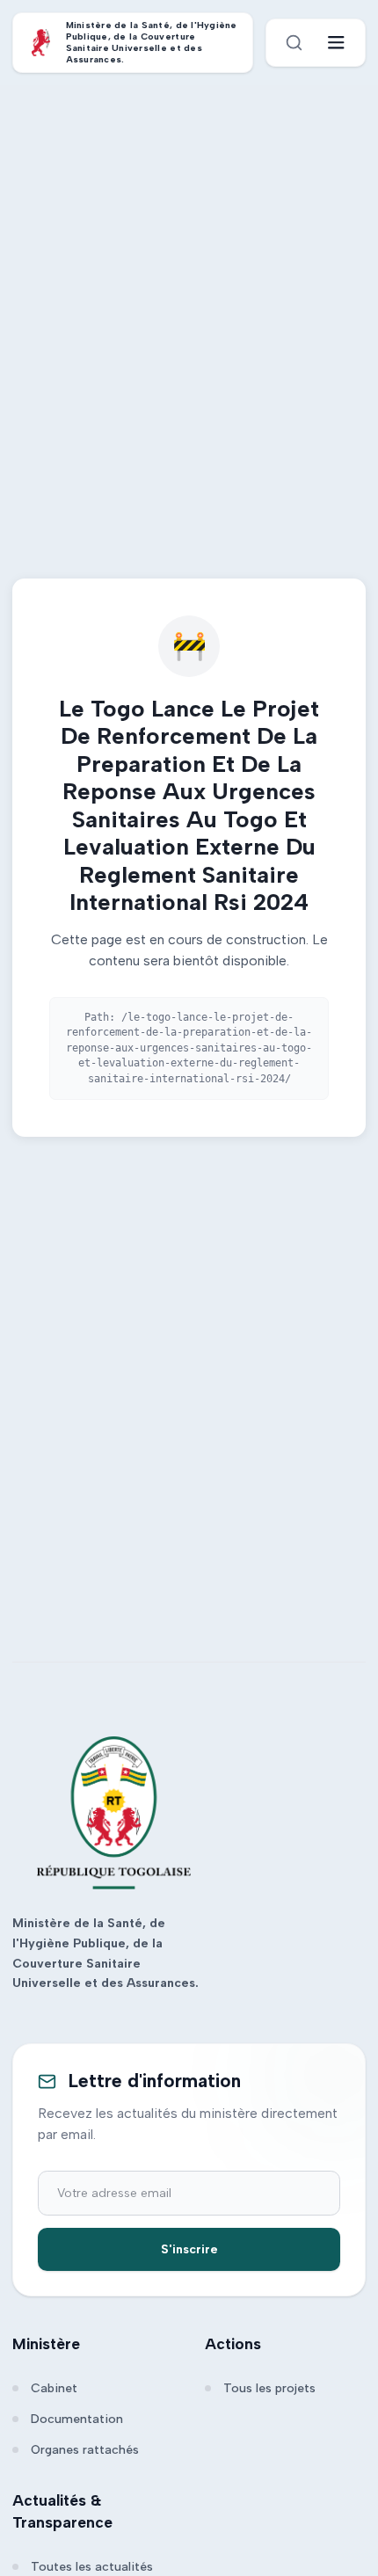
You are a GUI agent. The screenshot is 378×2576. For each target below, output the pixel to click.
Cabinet (54, 2388)
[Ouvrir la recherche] (294, 43)
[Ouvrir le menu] (336, 43)
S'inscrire (189, 2249)
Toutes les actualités (92, 2567)
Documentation (77, 2419)
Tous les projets (269, 2388)
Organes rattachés (85, 2450)
